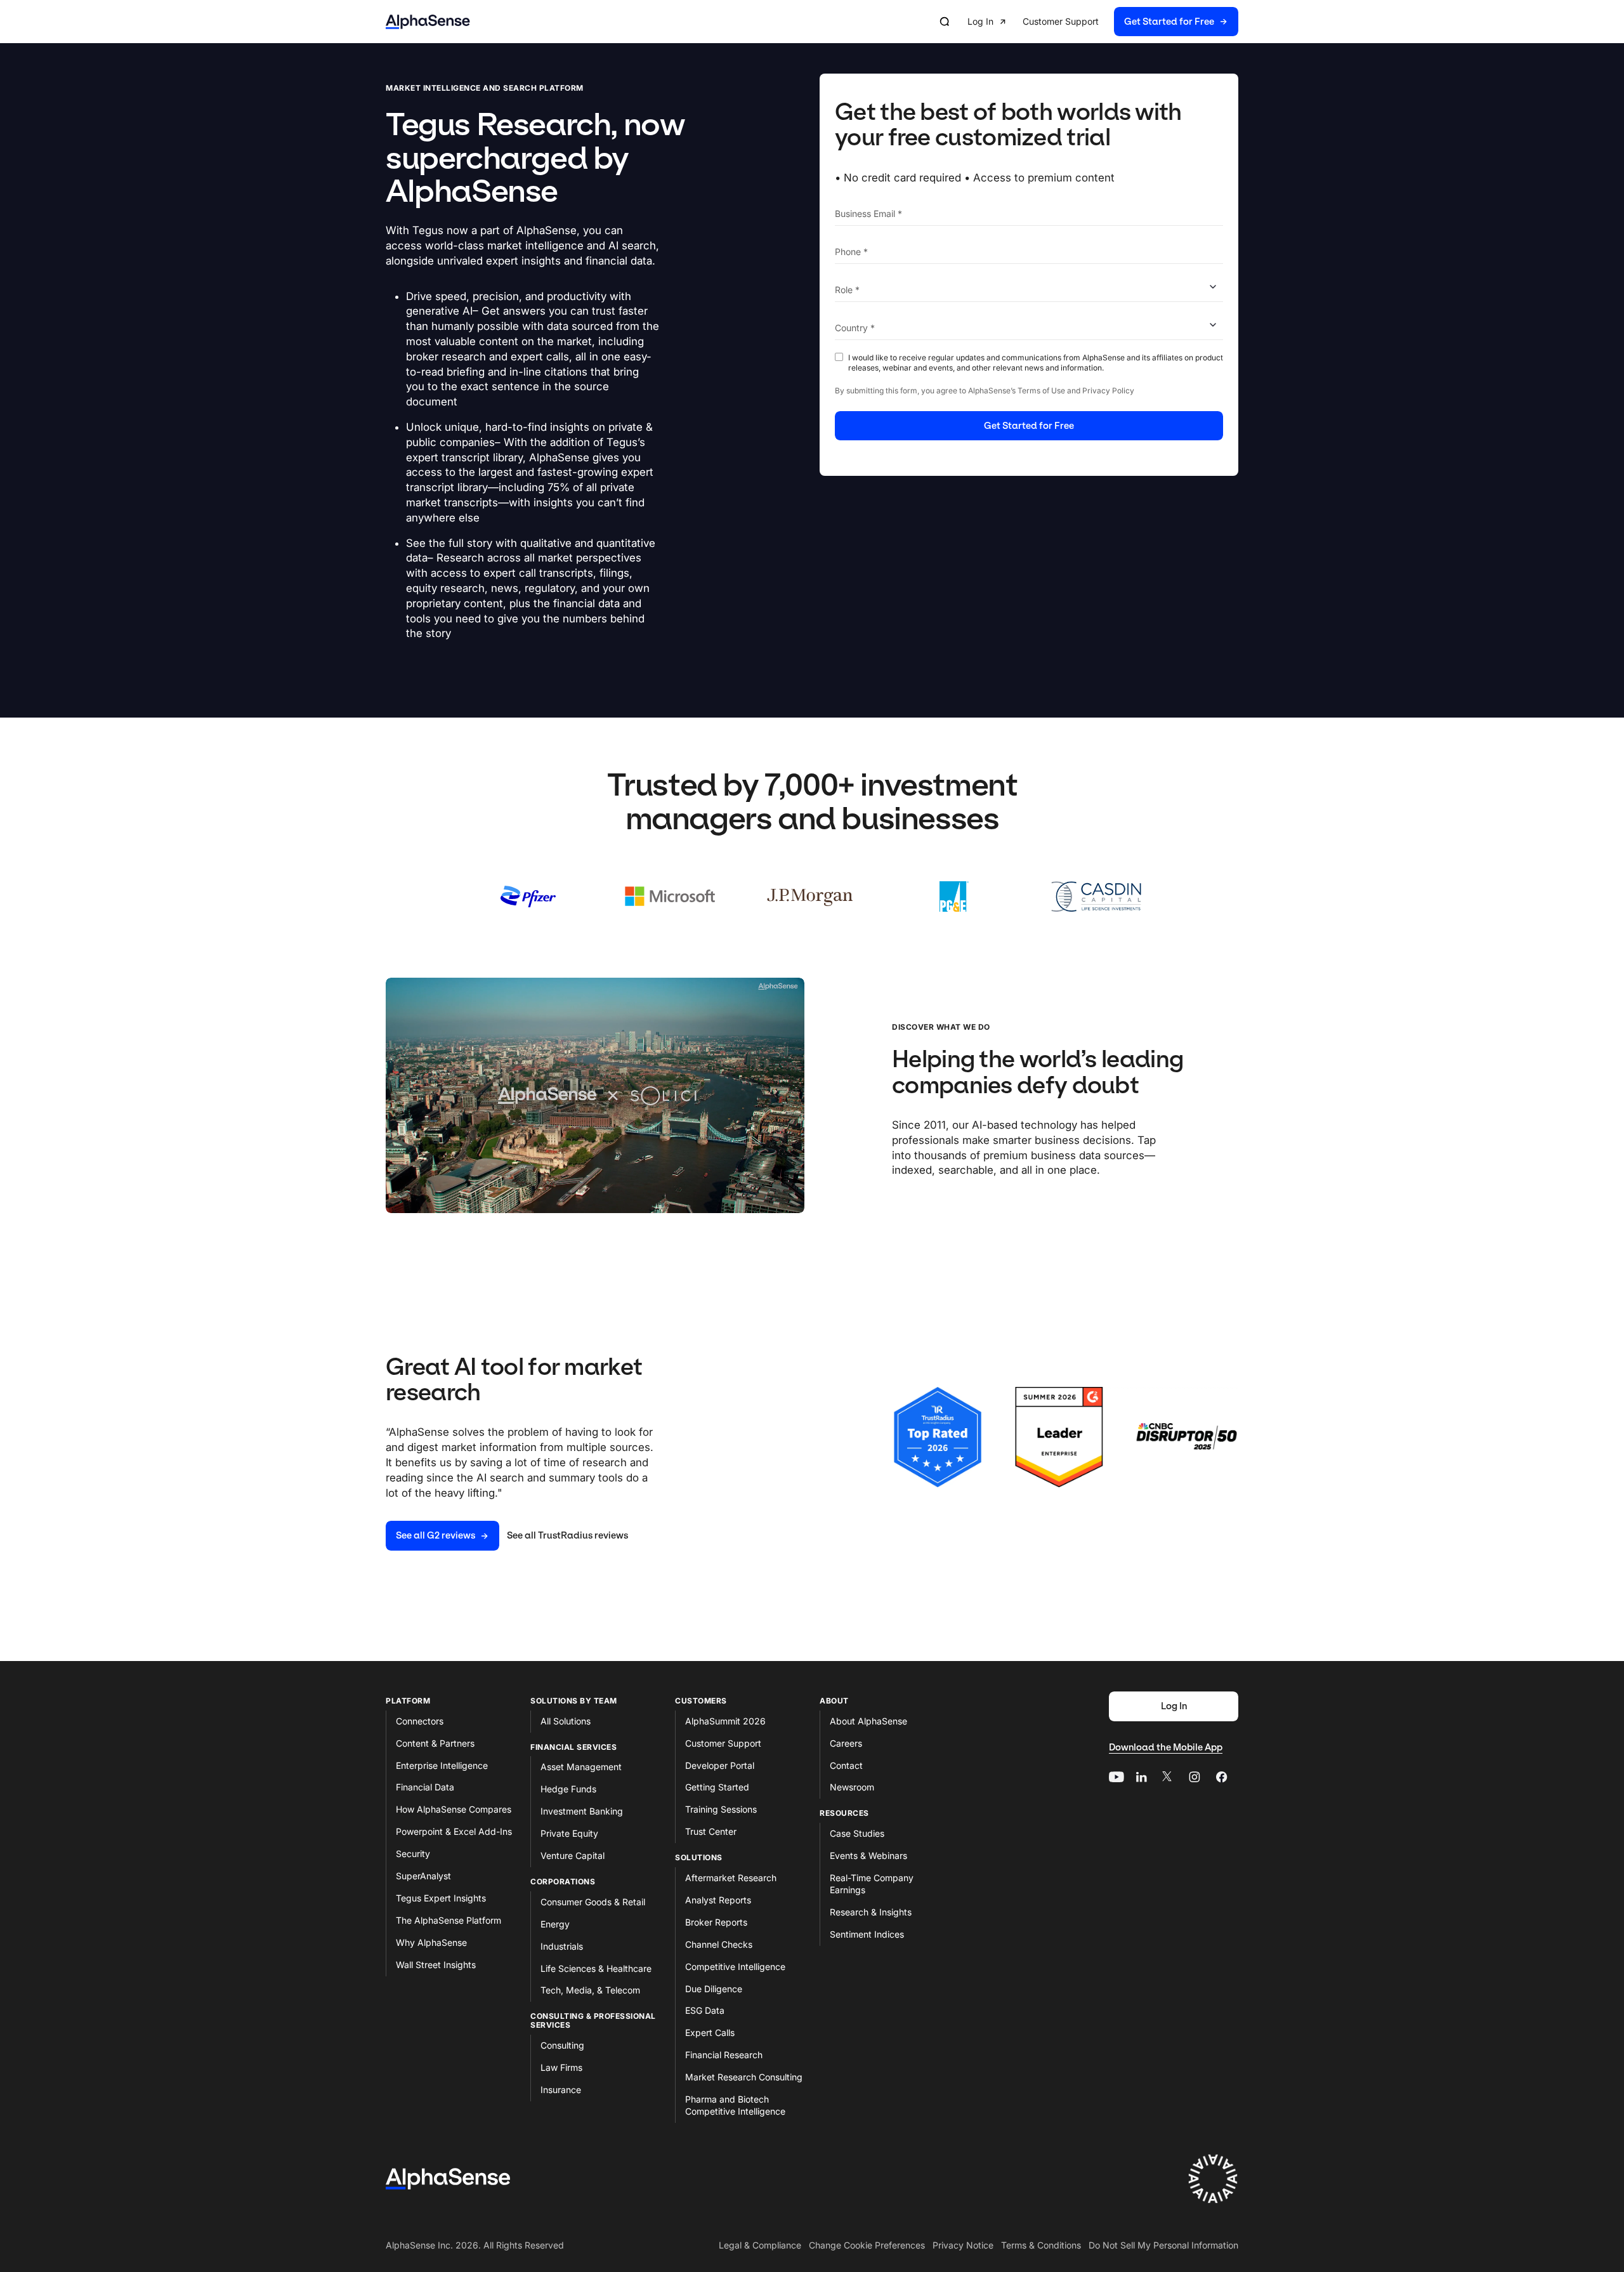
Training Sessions (721, 1809)
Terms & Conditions (1041, 2245)
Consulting (562, 2045)
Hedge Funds (568, 1789)
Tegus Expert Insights (441, 1898)
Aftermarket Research (731, 1878)
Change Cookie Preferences (867, 2245)
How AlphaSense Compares (454, 1809)
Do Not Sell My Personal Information (1163, 2245)
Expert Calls (710, 2032)
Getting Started (717, 1787)
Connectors (420, 1721)
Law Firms (561, 2067)
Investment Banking (582, 1811)
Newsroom (852, 1787)
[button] (987, 22)
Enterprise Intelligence (442, 1765)
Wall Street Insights (436, 1965)
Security (413, 1854)
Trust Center (711, 1831)
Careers (846, 1743)
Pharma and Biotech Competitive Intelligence (735, 2105)
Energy (555, 1924)
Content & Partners (435, 1743)
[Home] (428, 22)
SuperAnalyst (423, 1876)
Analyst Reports (718, 1900)
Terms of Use (1041, 391)
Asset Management (581, 1767)
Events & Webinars (868, 1855)
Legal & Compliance (760, 2245)
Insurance (561, 2090)
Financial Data (425, 1787)
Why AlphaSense (431, 1942)
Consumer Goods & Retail (593, 1902)
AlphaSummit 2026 (725, 1721)
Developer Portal (720, 1765)
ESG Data (705, 2010)
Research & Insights (871, 1912)
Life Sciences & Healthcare (596, 1968)
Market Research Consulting (744, 2077)
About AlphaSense (868, 1721)
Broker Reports (716, 1922)
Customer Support (723, 1743)
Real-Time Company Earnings (872, 1884)
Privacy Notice (963, 2245)
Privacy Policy (1108, 391)
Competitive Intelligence (735, 1967)
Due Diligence (714, 1989)
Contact (846, 1765)
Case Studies (857, 1833)
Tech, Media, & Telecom (590, 1990)
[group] (1103, 22)
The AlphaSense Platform (449, 1920)
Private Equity (569, 1833)
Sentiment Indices (867, 1934)
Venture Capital (573, 1855)
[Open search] (945, 22)
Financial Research (724, 2055)
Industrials (562, 1946)
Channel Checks (719, 1944)
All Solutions (566, 1721)
